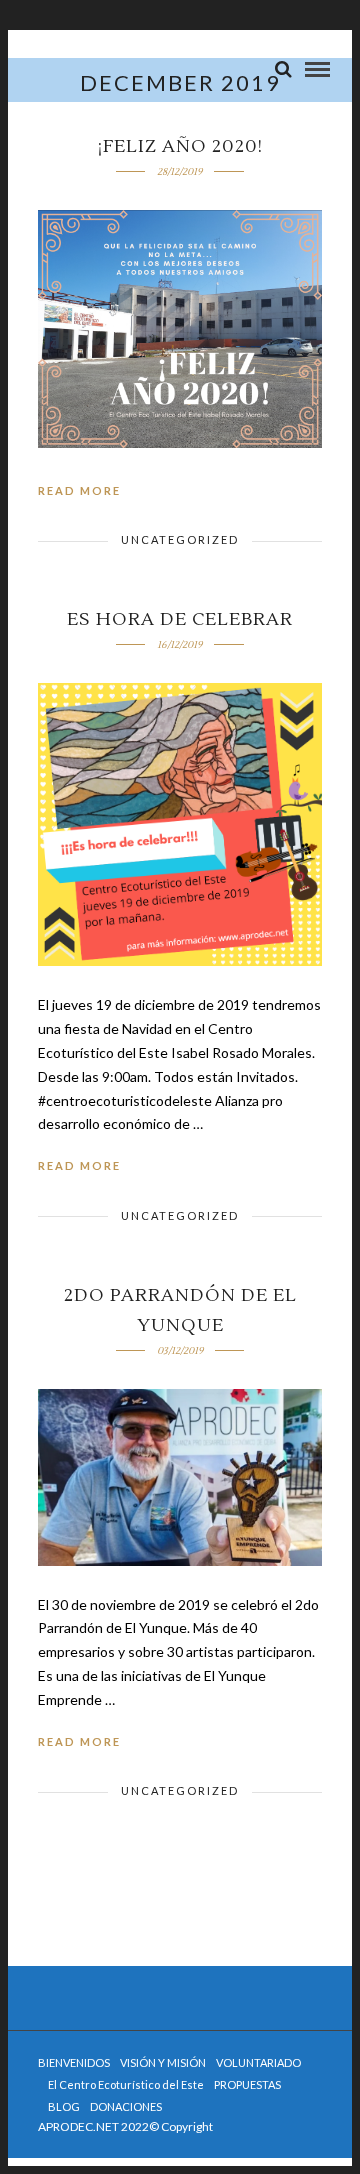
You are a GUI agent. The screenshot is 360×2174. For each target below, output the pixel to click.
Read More (79, 490)
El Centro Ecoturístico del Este (126, 2084)
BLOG (64, 2106)
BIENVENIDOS (74, 2062)
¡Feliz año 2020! (180, 146)
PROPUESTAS (247, 2084)
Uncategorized (180, 539)
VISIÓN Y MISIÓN (163, 2062)
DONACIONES (126, 2106)
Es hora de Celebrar (180, 619)
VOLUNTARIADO (258, 2062)
